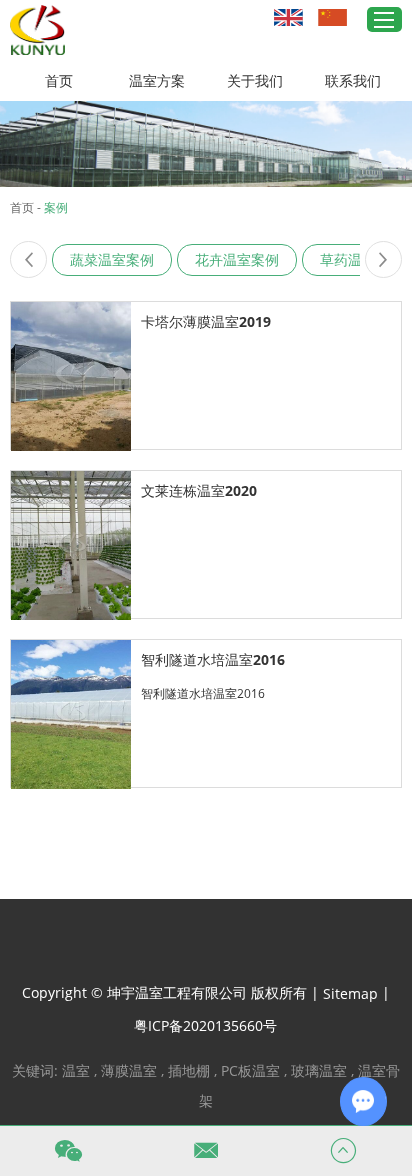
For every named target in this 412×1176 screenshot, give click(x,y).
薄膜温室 (129, 1070)
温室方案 (157, 80)
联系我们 (353, 80)
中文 (335, 17)
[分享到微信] (260, 945)
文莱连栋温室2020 (199, 490)
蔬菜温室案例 (112, 259)
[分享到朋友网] (228, 945)
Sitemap (350, 993)
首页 (59, 80)
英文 (291, 17)
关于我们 (255, 80)
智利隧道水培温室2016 (213, 659)
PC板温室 (250, 1070)
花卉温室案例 (237, 259)
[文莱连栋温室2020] (71, 545)
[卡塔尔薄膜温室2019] (71, 376)
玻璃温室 (319, 1070)
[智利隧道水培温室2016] (71, 714)
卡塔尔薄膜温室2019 (206, 321)
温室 (76, 1070)
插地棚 (189, 1070)
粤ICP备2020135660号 (205, 1025)
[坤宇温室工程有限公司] (37, 30)
